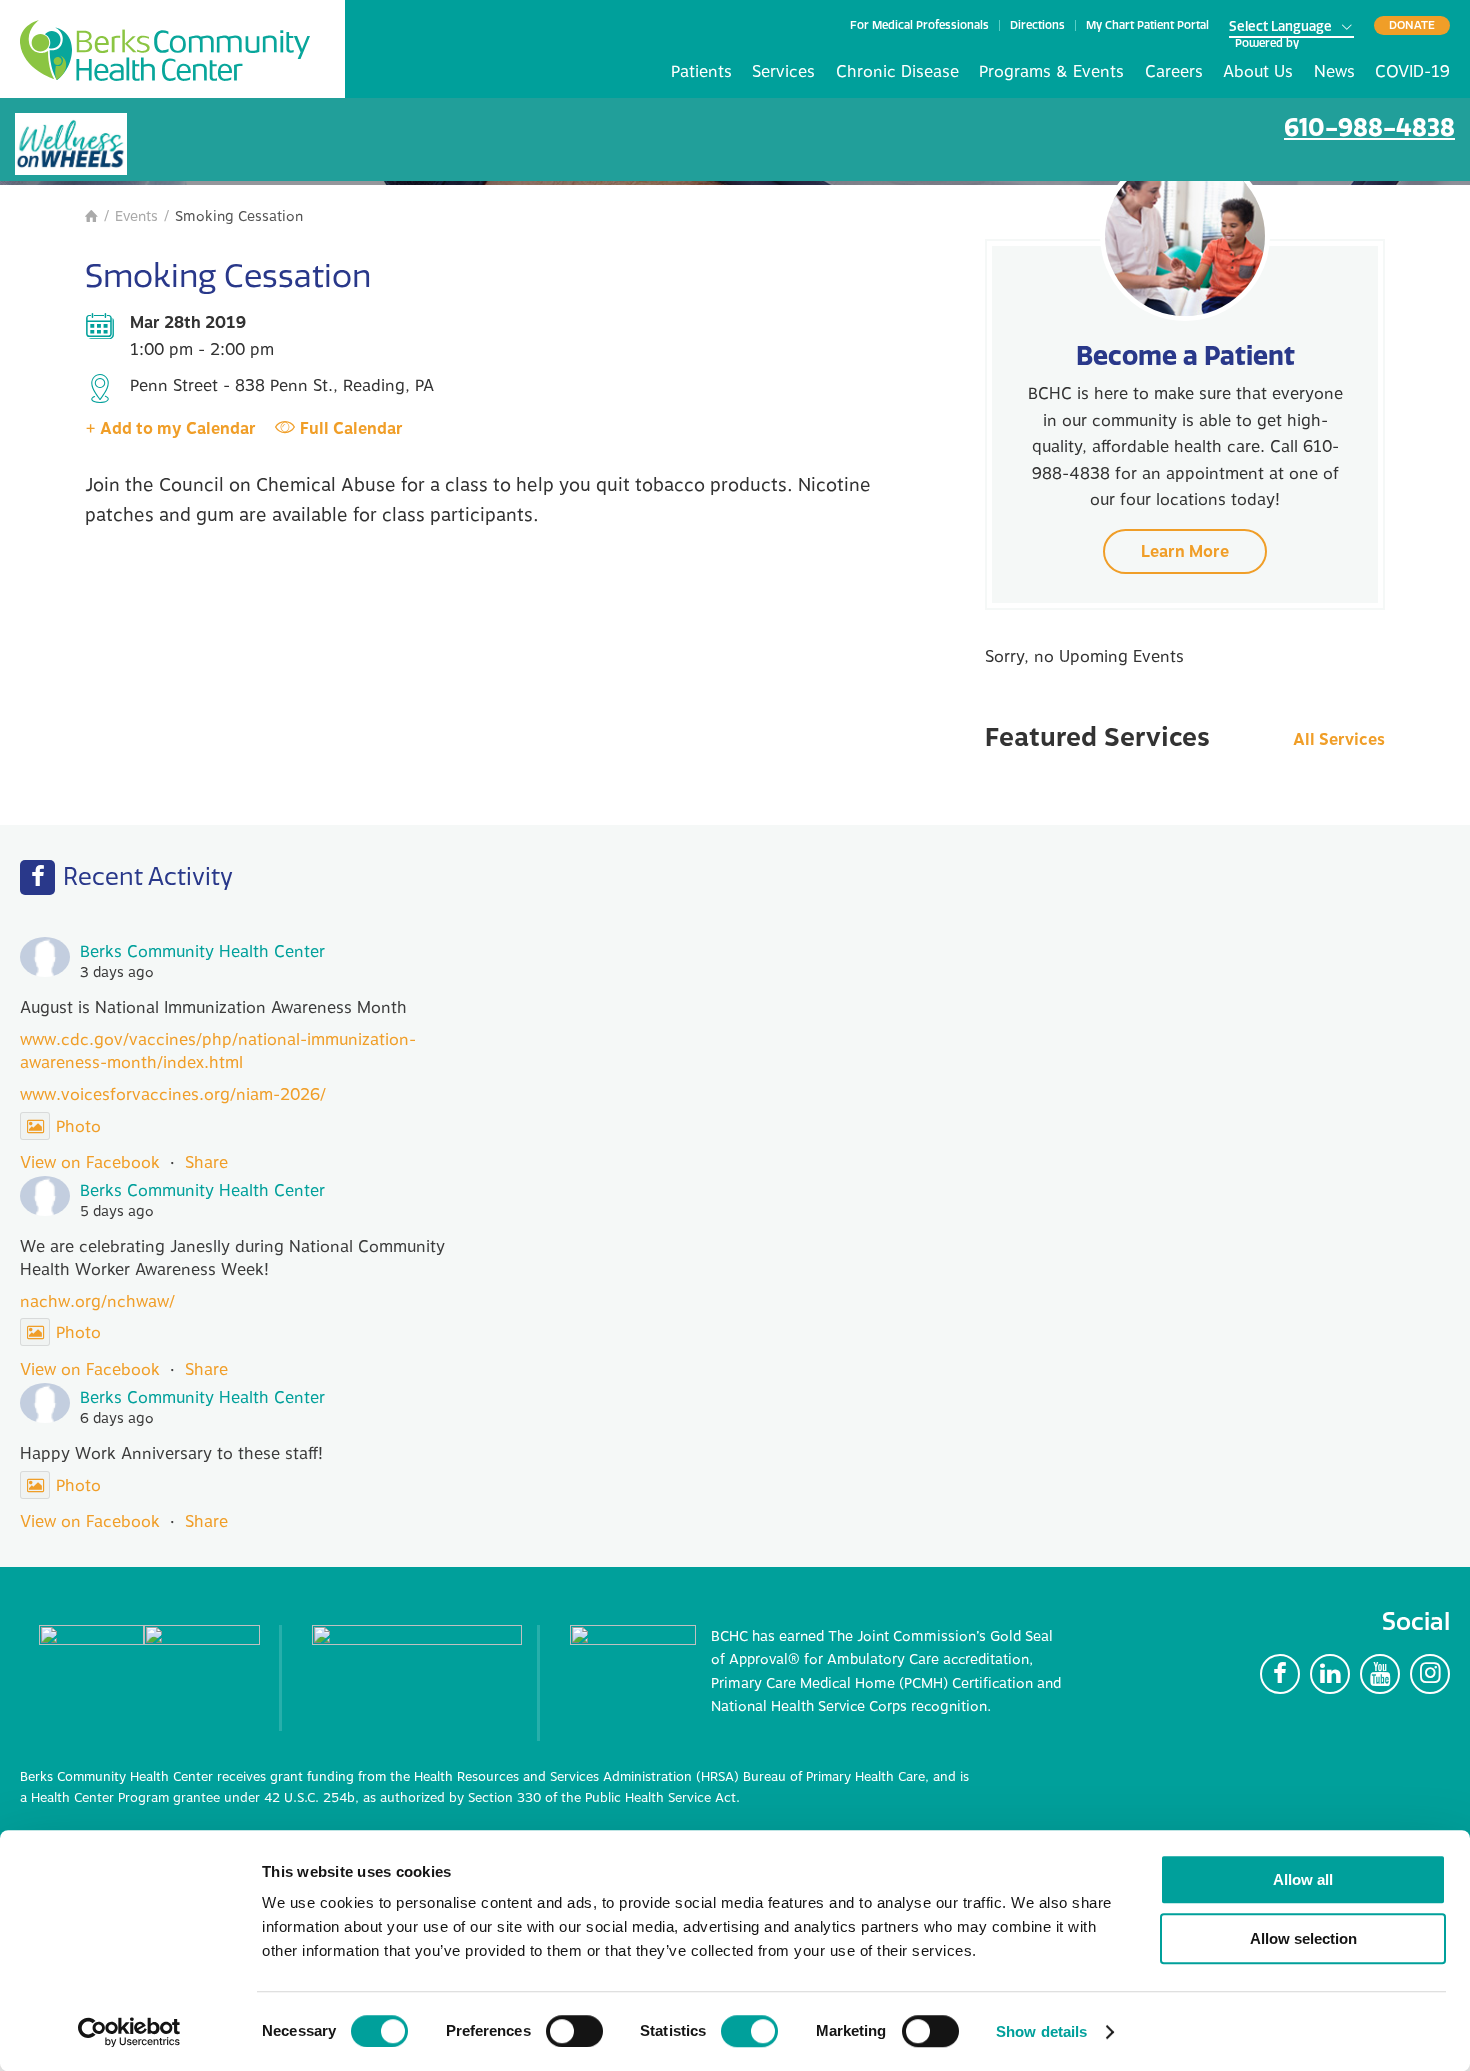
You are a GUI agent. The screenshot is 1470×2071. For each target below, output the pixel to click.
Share (206, 1163)
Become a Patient (1185, 355)
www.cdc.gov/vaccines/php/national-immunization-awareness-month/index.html (218, 1051)
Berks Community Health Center (165, 50)
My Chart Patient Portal (1147, 25)
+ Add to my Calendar (170, 429)
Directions (1037, 25)
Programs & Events (1051, 72)
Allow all (1303, 1879)
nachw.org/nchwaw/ (97, 1302)
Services (783, 72)
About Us (1258, 72)
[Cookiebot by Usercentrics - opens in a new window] (129, 2032)
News (1334, 72)
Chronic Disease (897, 72)
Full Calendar (351, 429)
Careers (1174, 72)
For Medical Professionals (919, 25)
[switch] (574, 2031)
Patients (701, 72)
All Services (1339, 740)
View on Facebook (90, 1163)
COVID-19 (1412, 72)
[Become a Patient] (1185, 236)
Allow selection (1303, 1938)
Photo (78, 1127)
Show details (1041, 2031)
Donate (1412, 25)
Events (136, 216)
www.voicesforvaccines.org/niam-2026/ (173, 1095)
